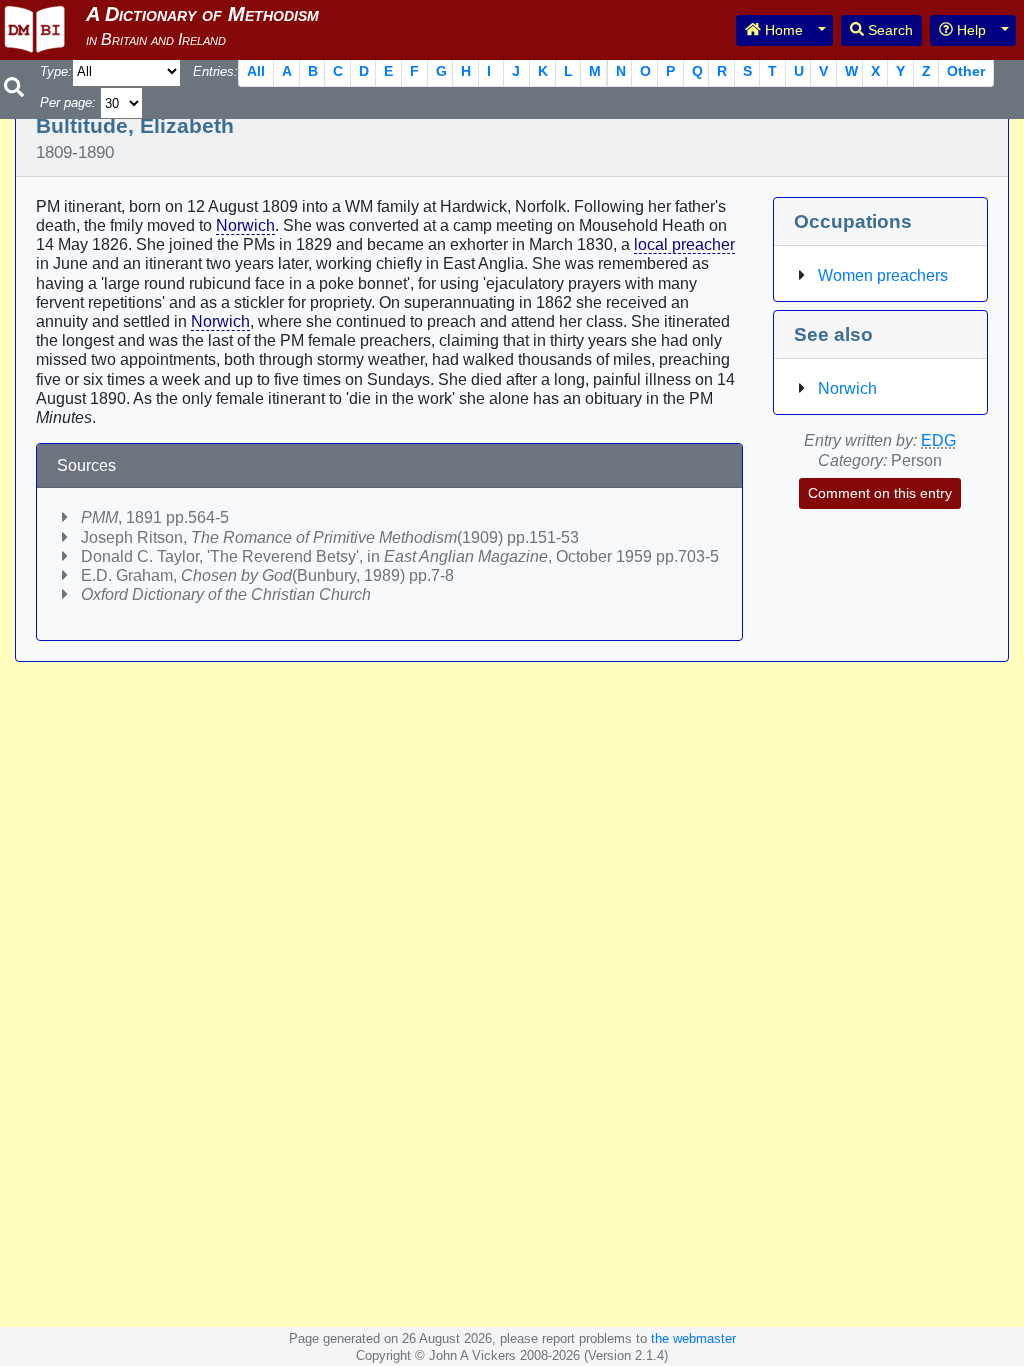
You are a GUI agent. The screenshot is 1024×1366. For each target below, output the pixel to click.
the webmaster (693, 1338)
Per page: (68, 102)
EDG (938, 440)
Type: (56, 71)
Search (888, 30)
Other (966, 71)
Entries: (215, 71)
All (256, 71)
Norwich (245, 225)
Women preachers (883, 275)
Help (969, 30)
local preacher (684, 244)
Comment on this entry (880, 493)
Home (782, 30)
